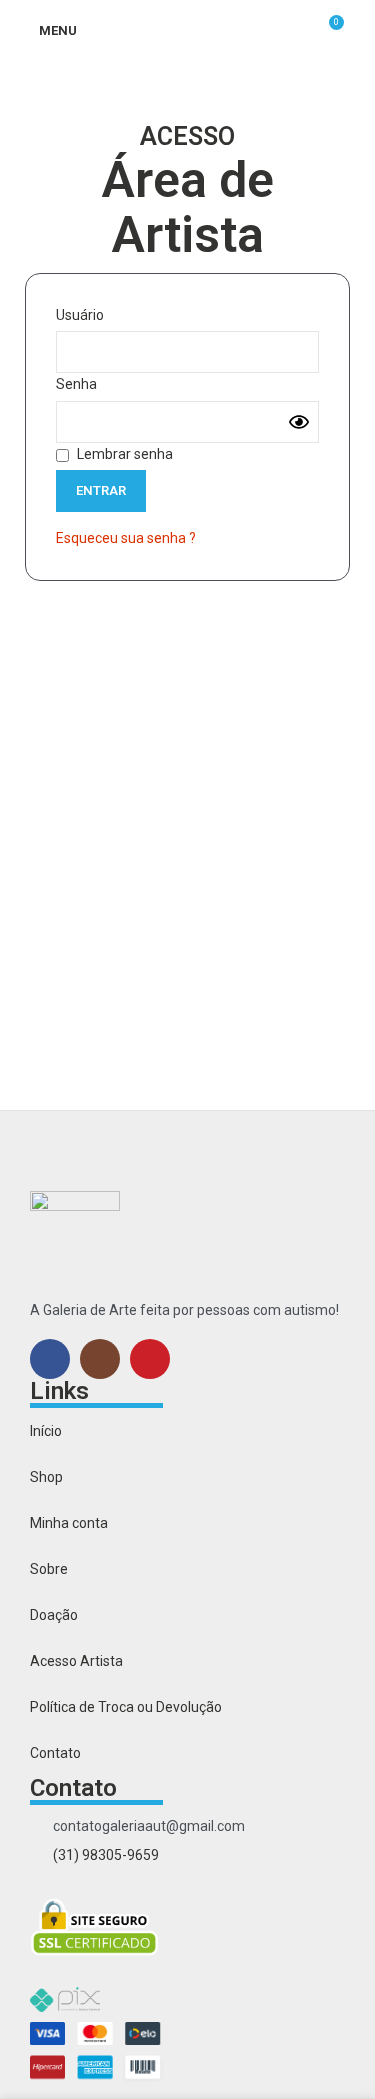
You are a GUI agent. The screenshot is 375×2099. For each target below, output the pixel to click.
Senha (76, 384)
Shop (46, 1477)
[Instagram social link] (100, 1359)
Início (46, 1431)
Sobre (49, 1569)
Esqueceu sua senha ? (126, 538)
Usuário (80, 315)
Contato (55, 1753)
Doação (54, 1615)
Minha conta (69, 1523)
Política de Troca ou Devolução (126, 1707)
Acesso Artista (76, 1661)
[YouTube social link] (150, 1359)
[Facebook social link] (50, 1359)
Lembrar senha (123, 454)
